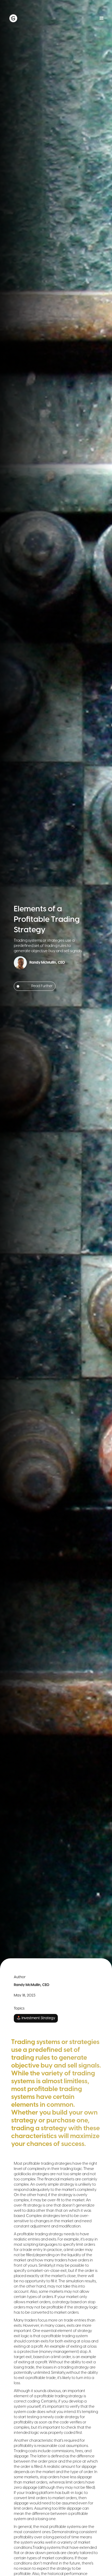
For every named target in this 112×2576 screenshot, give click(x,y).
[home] (32, 18)
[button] (102, 18)
